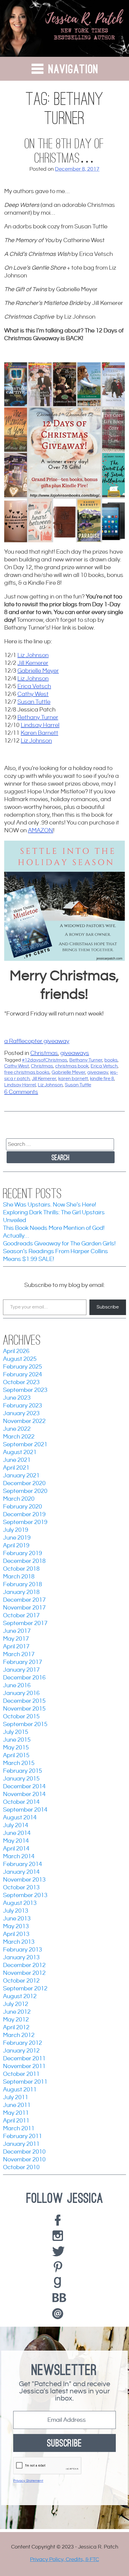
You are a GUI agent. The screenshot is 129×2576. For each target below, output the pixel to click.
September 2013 (25, 1895)
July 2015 (16, 1732)
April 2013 (16, 1934)
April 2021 (16, 1468)
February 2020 (22, 1507)
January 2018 (21, 1592)
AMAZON (40, 831)
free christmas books (27, 1072)
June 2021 (17, 1460)
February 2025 (22, 1367)
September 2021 (25, 1445)
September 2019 (25, 1522)
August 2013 (20, 1903)
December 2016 (24, 1678)
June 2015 (17, 1740)
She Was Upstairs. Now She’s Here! (49, 1205)
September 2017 (25, 1623)
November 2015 (24, 1709)
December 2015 (24, 1701)
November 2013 (24, 1880)
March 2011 (19, 2129)
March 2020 (19, 1499)
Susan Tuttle (34, 702)
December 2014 (24, 1787)
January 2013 (21, 1958)
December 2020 (24, 1484)
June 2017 (17, 1631)
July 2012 (16, 2004)
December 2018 (24, 1561)
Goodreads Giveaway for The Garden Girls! (59, 1244)
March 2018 (19, 1577)
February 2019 (22, 1553)
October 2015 (21, 1717)
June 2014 (17, 1833)
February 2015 (22, 1771)
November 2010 (24, 2160)
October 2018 (21, 1569)
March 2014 (19, 1857)
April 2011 (16, 2121)
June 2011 (17, 2105)
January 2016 (21, 1693)
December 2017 (24, 1600)
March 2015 (19, 1763)
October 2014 (21, 1802)
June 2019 (17, 1538)
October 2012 (21, 1981)
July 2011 (16, 2098)
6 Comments (21, 1092)
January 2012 (21, 2051)
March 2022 (19, 1437)
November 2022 (24, 1421)
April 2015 (16, 1756)
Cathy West (33, 694)
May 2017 (16, 1639)
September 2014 (25, 1810)
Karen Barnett (39, 733)
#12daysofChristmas (45, 1060)
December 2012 (24, 1965)
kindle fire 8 (102, 1079)
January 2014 (21, 1872)
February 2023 (22, 1406)
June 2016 (17, 1686)
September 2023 (25, 1390)
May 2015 (16, 1748)
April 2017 (16, 1647)
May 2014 (16, 1841)
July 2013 (16, 1911)
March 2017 (19, 1655)
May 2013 (16, 1927)
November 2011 (24, 2066)
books (111, 1060)
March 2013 (19, 1942)
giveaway (98, 1072)
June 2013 (17, 1919)
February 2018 (22, 1585)
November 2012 (24, 1973)
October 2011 (21, 2074)
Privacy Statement (28, 2481)
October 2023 (21, 1382)
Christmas (44, 1053)
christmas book (72, 1066)
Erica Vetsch (34, 687)
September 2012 (25, 1989)
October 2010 (21, 2167)
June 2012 (17, 2012)
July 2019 (16, 1530)
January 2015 (21, 1779)
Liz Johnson (33, 655)
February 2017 (22, 1662)
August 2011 (20, 2090)
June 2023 (17, 1398)
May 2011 (16, 2113)
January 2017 (21, 1670)
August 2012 (20, 1996)
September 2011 (25, 2082)
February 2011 (22, 2136)
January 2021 (21, 1476)
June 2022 (17, 1429)
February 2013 (22, 1950)
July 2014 (16, 1826)
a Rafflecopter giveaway (37, 1041)
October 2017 (21, 1616)
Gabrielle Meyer (38, 671)
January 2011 (21, 2144)
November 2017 (24, 1608)
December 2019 (24, 1515)
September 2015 (25, 1724)
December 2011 (24, 2059)
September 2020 (25, 1491)
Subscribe (108, 1307)
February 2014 (22, 1864)
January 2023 (21, 1414)
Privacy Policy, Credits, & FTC (64, 2559)
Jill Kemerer (33, 663)
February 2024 (22, 1375)
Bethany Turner (38, 718)
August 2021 (20, 1452)
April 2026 (16, 1351)
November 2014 (24, 1794)
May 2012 (16, 2020)
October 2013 (21, 1888)
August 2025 (20, 1359)
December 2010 (24, 2152)
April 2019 (16, 1546)
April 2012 (16, 2028)
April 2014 (16, 1849)
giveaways (75, 1053)
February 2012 (22, 2043)
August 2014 (20, 1818)
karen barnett (73, 1079)
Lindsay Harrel (40, 725)
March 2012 (19, 2035)
